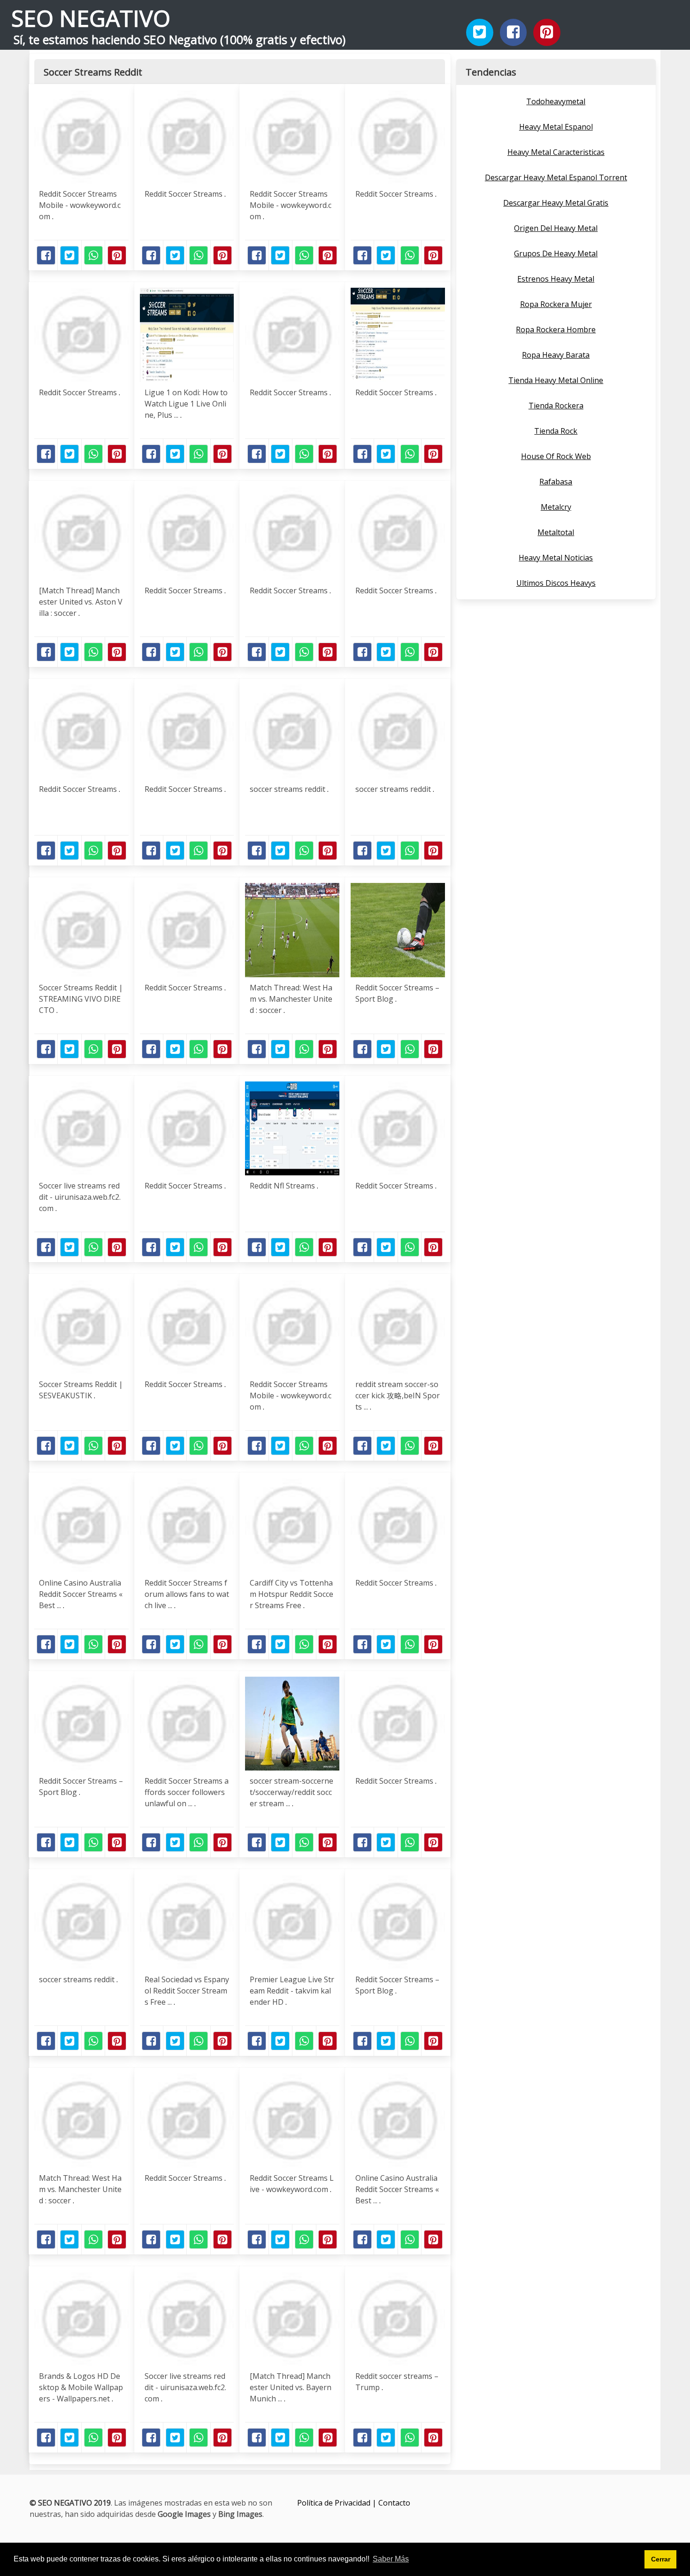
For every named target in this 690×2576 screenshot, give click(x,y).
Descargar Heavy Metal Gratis (556, 203)
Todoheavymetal (556, 101)
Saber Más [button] (391, 2559)
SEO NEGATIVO (91, 18)
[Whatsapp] (93, 255)
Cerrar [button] (661, 2559)
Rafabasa (556, 482)
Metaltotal (556, 532)
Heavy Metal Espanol (556, 127)
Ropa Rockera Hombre (556, 330)
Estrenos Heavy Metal (556, 279)
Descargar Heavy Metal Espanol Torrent (556, 177)
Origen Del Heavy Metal (556, 228)
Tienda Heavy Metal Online (556, 380)
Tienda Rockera (556, 406)
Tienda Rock (556, 431)
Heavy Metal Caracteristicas (556, 152)
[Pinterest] (547, 32)
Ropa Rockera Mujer (556, 304)
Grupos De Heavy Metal (556, 253)
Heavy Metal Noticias (556, 558)
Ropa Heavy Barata (556, 355)
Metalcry (556, 507)
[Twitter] (480, 32)
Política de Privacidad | (338, 2503)
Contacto (394, 2503)
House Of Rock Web (556, 456)
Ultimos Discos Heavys (556, 583)
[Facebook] (514, 32)
